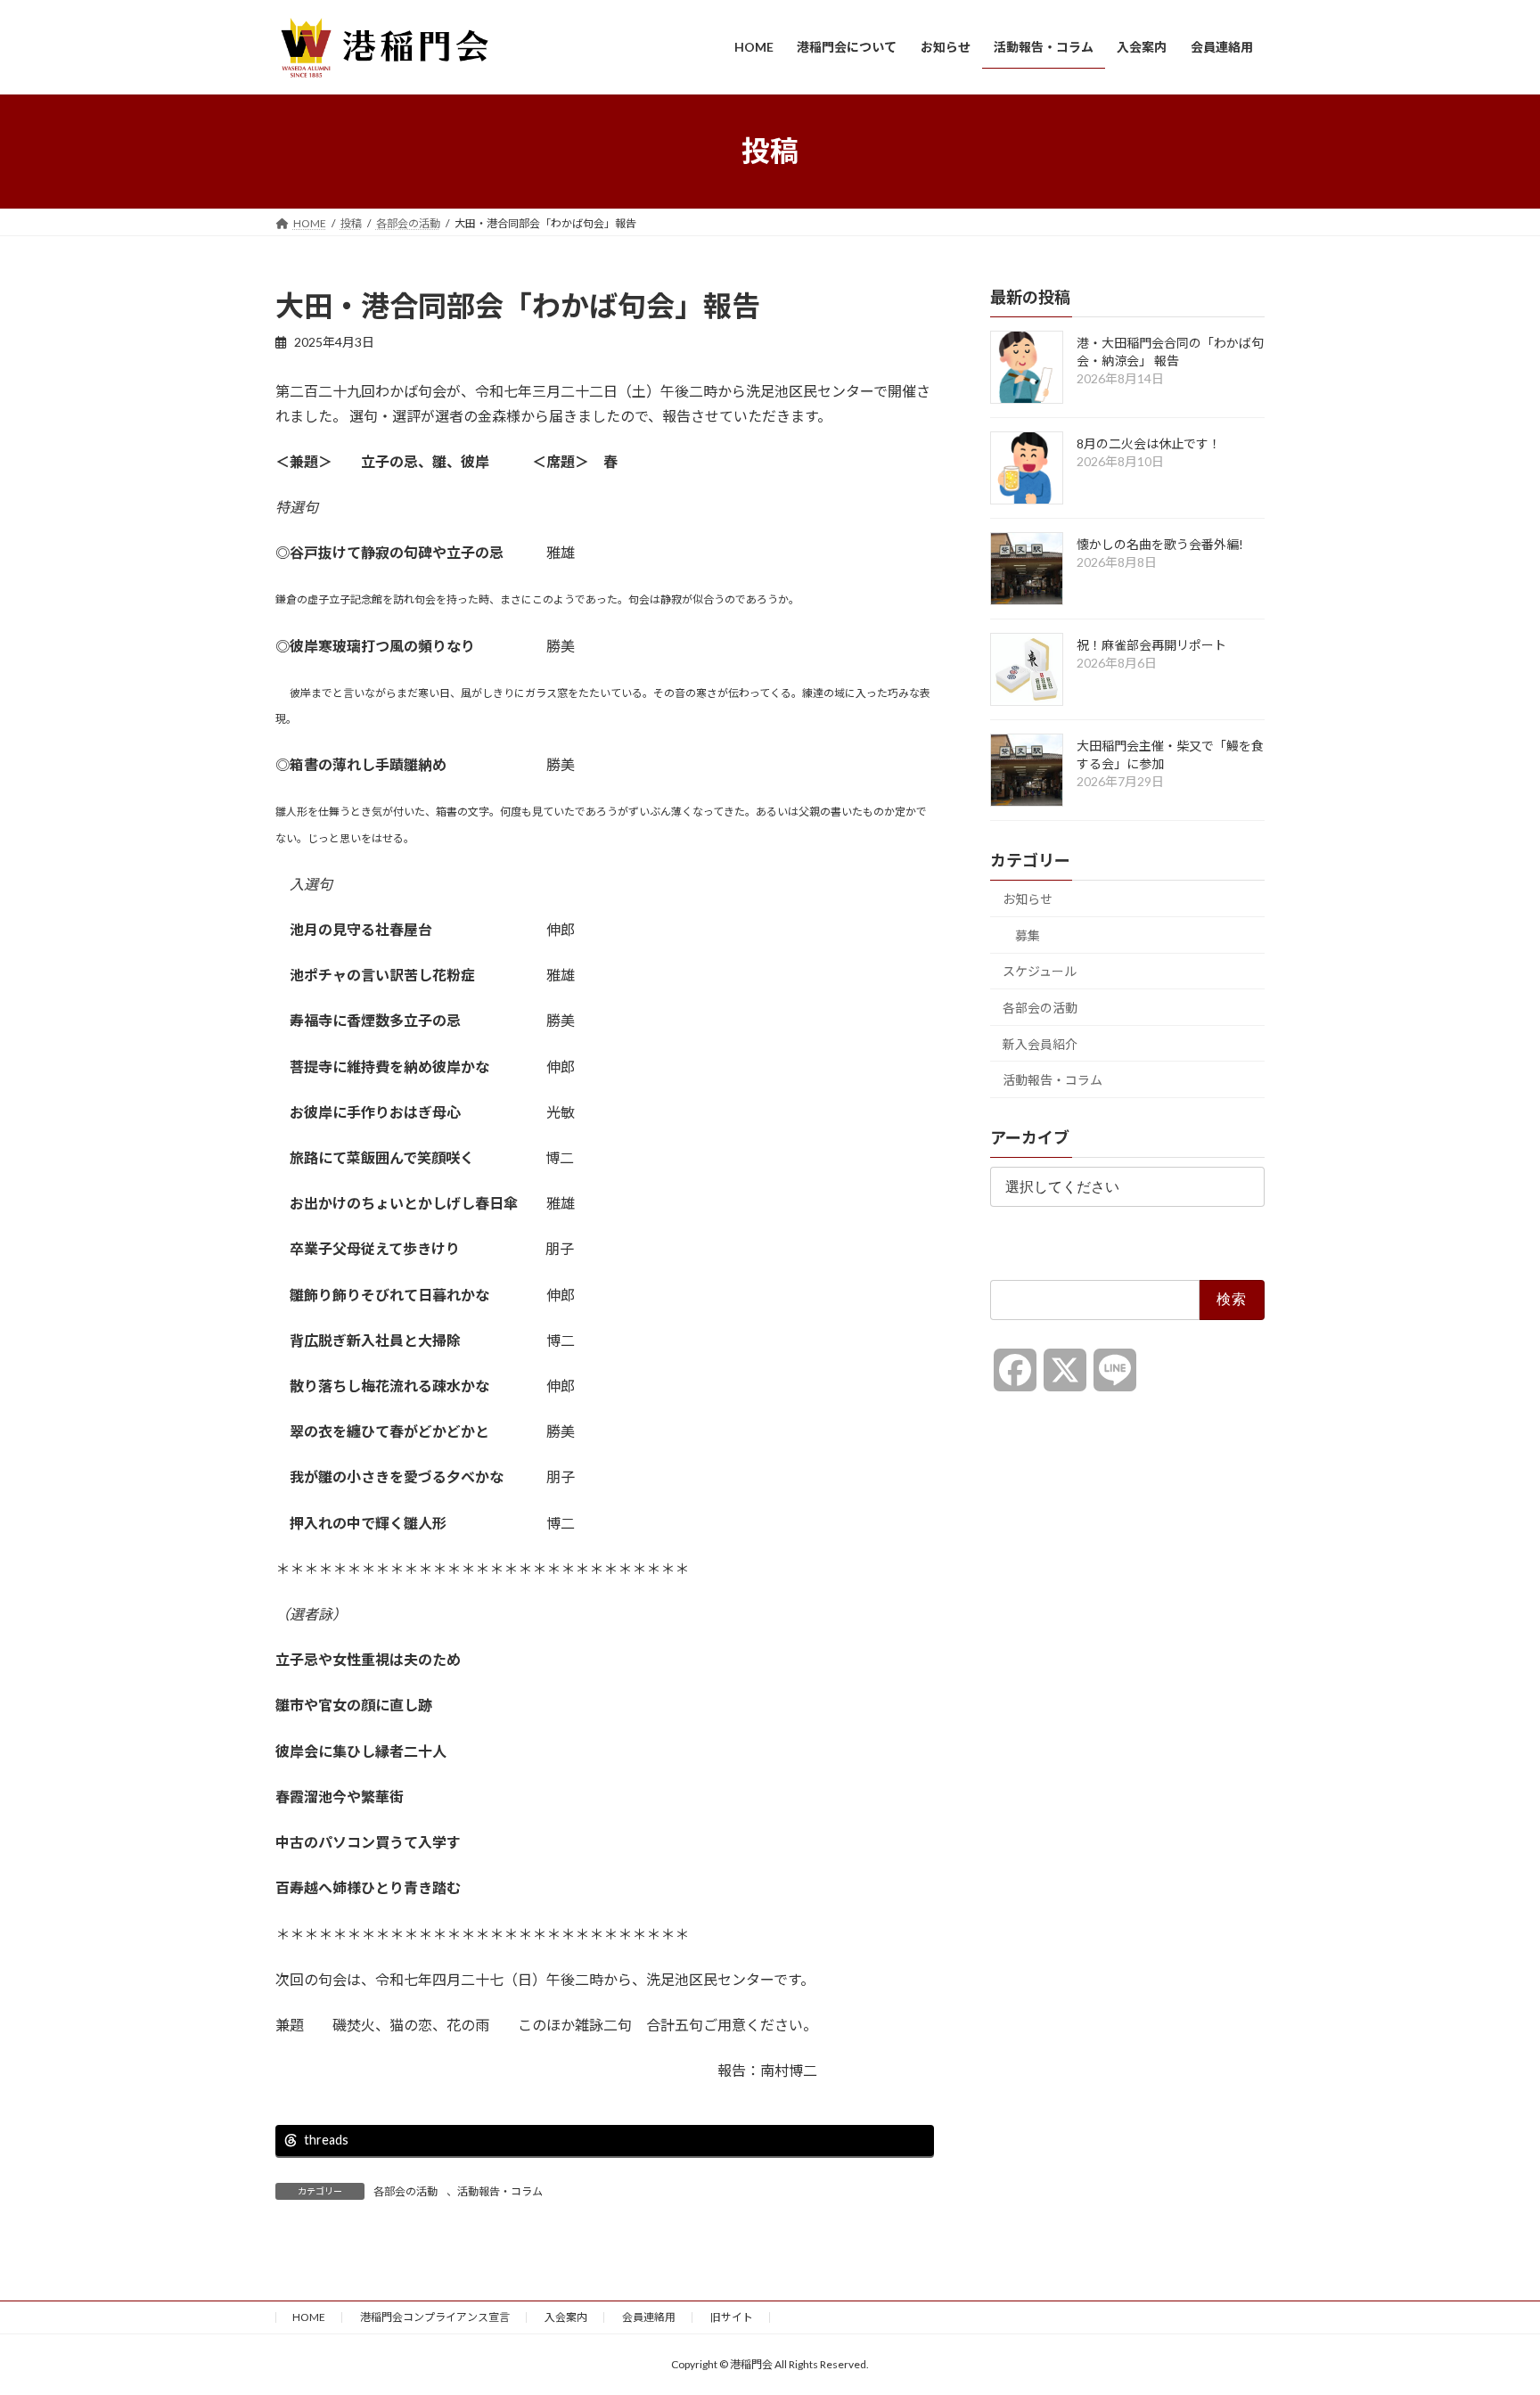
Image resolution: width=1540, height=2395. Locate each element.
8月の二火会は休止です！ (1149, 443)
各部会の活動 (405, 2191)
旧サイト (732, 2317)
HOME (309, 2317)
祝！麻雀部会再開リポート (1151, 645)
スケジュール (1040, 971)
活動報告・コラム (500, 2191)
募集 (1028, 935)
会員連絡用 (649, 2317)
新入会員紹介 (1040, 1043)
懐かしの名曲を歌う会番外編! (1160, 544)
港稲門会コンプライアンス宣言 (435, 2317)
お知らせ (1028, 899)
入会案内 (566, 2317)
